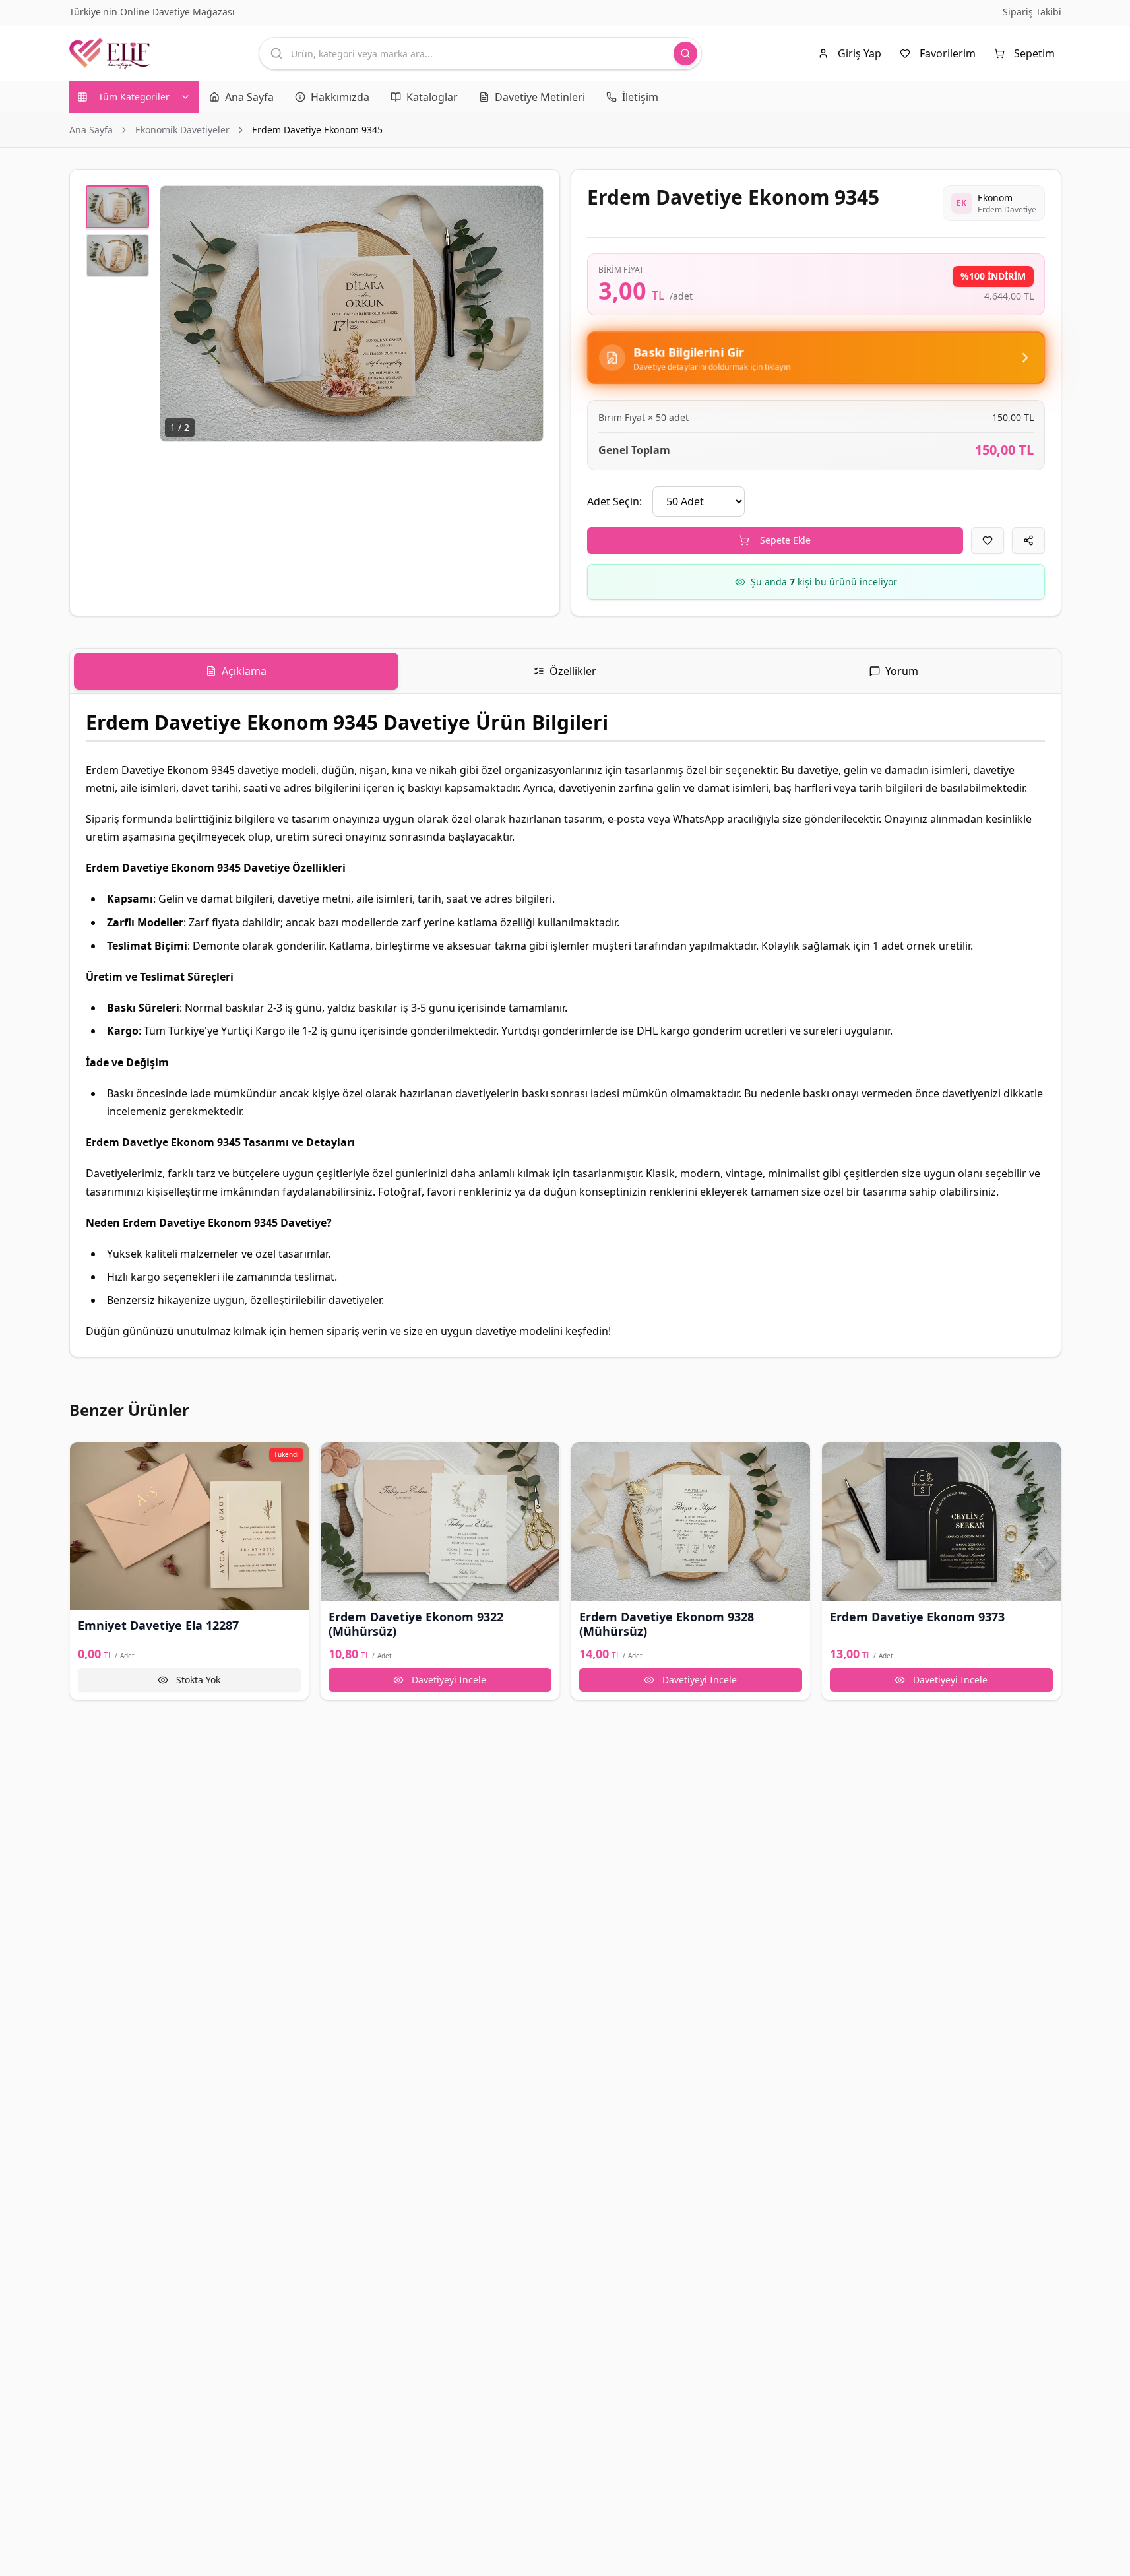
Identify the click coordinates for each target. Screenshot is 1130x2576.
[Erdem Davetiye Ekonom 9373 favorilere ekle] (838, 1458)
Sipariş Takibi (1032, 12)
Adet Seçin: (614, 501)
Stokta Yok (198, 1680)
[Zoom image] (526, 203)
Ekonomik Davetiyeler (182, 130)
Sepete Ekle (785, 540)
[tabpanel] (565, 1025)
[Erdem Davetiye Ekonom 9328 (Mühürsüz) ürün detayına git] (691, 1522)
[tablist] (565, 671)
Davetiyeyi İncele (449, 1680)
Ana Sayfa (91, 130)
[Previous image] (177, 313)
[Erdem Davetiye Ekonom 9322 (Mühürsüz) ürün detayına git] (440, 1522)
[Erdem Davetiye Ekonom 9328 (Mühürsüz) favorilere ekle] (587, 1458)
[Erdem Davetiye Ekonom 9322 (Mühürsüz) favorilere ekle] (336, 1458)
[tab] (236, 671)
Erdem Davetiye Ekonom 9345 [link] (317, 130)
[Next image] (526, 313)
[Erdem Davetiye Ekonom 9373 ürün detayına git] (941, 1522)
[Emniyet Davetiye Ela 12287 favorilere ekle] (86, 1458)
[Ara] (685, 53)
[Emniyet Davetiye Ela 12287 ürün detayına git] (189, 1526)
